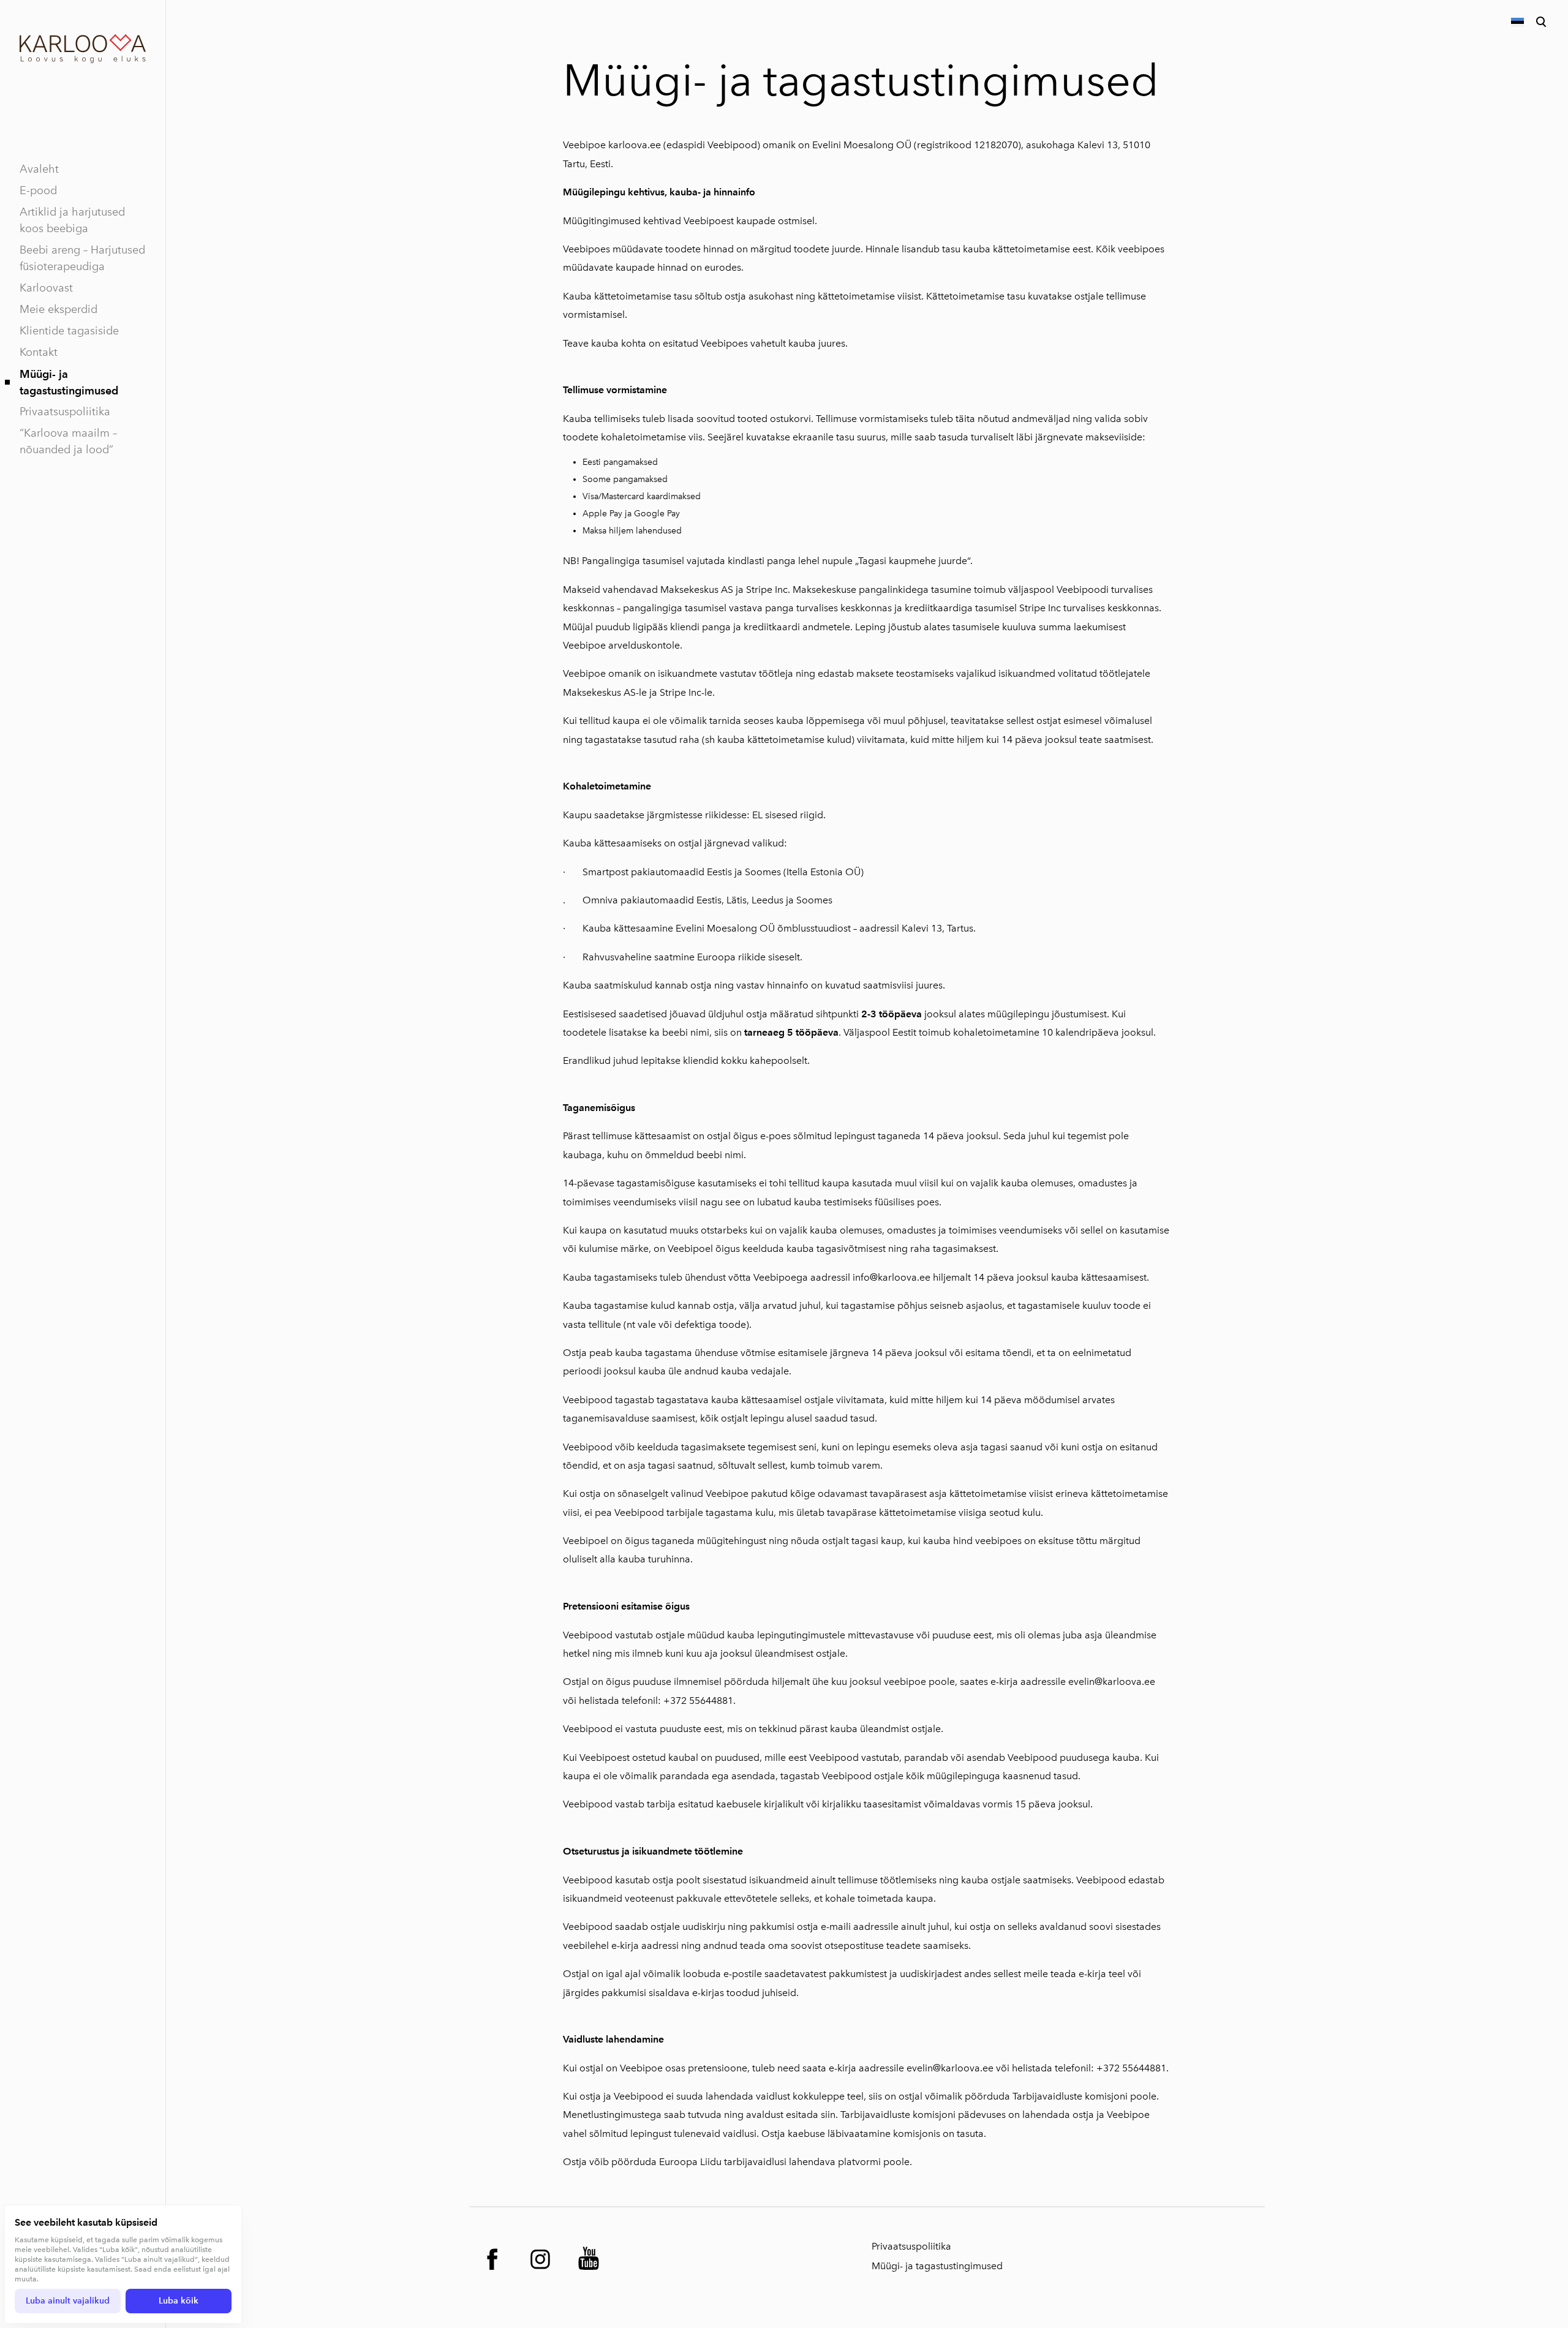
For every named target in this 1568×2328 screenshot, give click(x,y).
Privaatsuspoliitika (65, 412)
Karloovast (46, 288)
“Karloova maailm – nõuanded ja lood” (68, 441)
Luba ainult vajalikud (68, 2301)
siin (828, 2115)
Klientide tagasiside (69, 331)
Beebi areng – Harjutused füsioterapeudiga (82, 258)
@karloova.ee (963, 2068)
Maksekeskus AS (697, 590)
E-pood (38, 190)
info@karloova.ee (891, 1277)
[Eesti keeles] (1517, 22)
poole (896, 2162)
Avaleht (39, 169)
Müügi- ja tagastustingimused (69, 382)
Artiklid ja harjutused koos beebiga (72, 220)
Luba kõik (179, 2301)
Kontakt (39, 352)
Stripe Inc (767, 590)
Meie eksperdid (58, 309)
